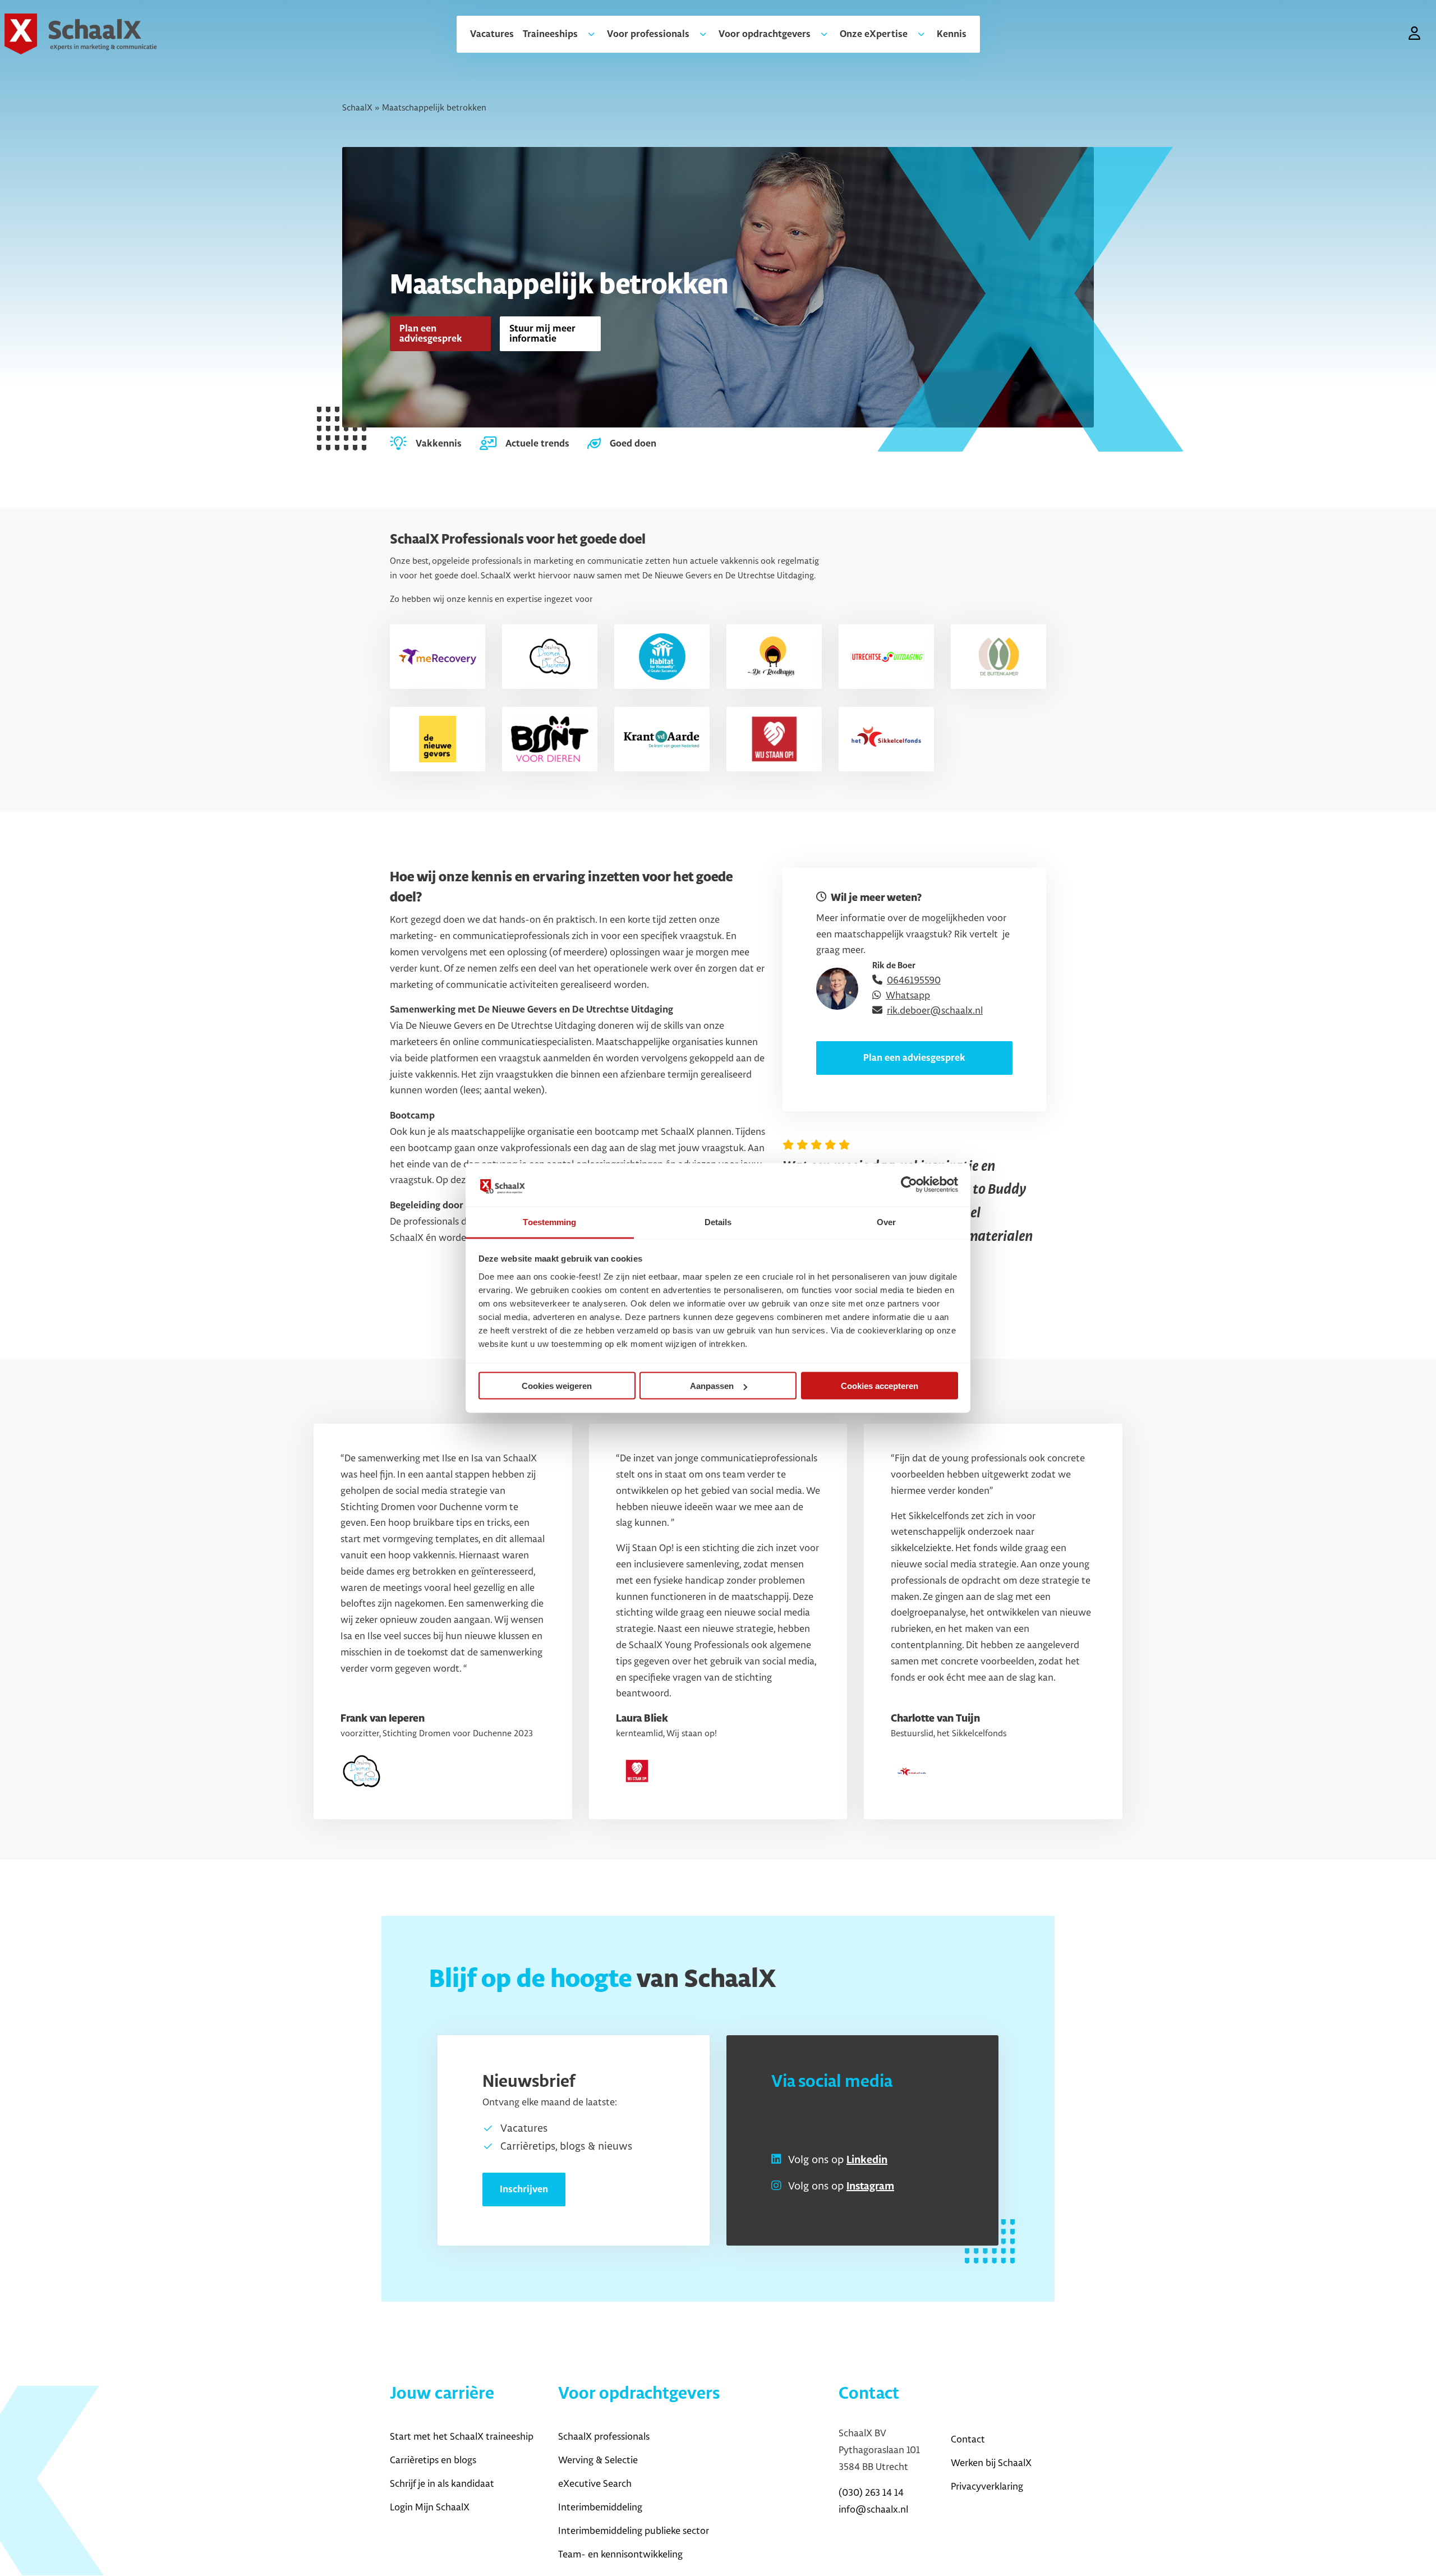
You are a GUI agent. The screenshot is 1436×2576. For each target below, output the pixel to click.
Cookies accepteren (880, 1386)
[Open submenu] (587, 34)
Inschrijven (524, 2189)
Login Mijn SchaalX (430, 2508)
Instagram (870, 2187)
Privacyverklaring (987, 2487)
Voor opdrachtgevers (765, 34)
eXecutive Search (595, 2484)
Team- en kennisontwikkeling (620, 2555)
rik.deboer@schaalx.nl (935, 1011)
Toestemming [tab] (549, 1222)
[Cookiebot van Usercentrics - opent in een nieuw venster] (909, 1185)
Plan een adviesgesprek (431, 334)
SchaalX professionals (604, 2437)
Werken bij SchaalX (991, 2463)
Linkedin (867, 2160)
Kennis (952, 34)
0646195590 (914, 981)
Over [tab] (886, 1222)
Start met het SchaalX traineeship (462, 2437)
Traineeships (550, 34)
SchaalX (357, 108)
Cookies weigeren (557, 1386)
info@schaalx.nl (873, 2510)
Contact (968, 2440)
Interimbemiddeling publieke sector (634, 2531)
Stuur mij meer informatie (542, 334)
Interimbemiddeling (600, 2508)
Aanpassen (712, 1386)
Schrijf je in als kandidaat (442, 2484)
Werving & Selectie (598, 2460)
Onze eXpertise (874, 34)
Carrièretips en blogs (433, 2460)
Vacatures (492, 34)
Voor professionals (648, 34)
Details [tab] (718, 1222)
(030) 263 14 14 (871, 2493)
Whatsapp (908, 996)
